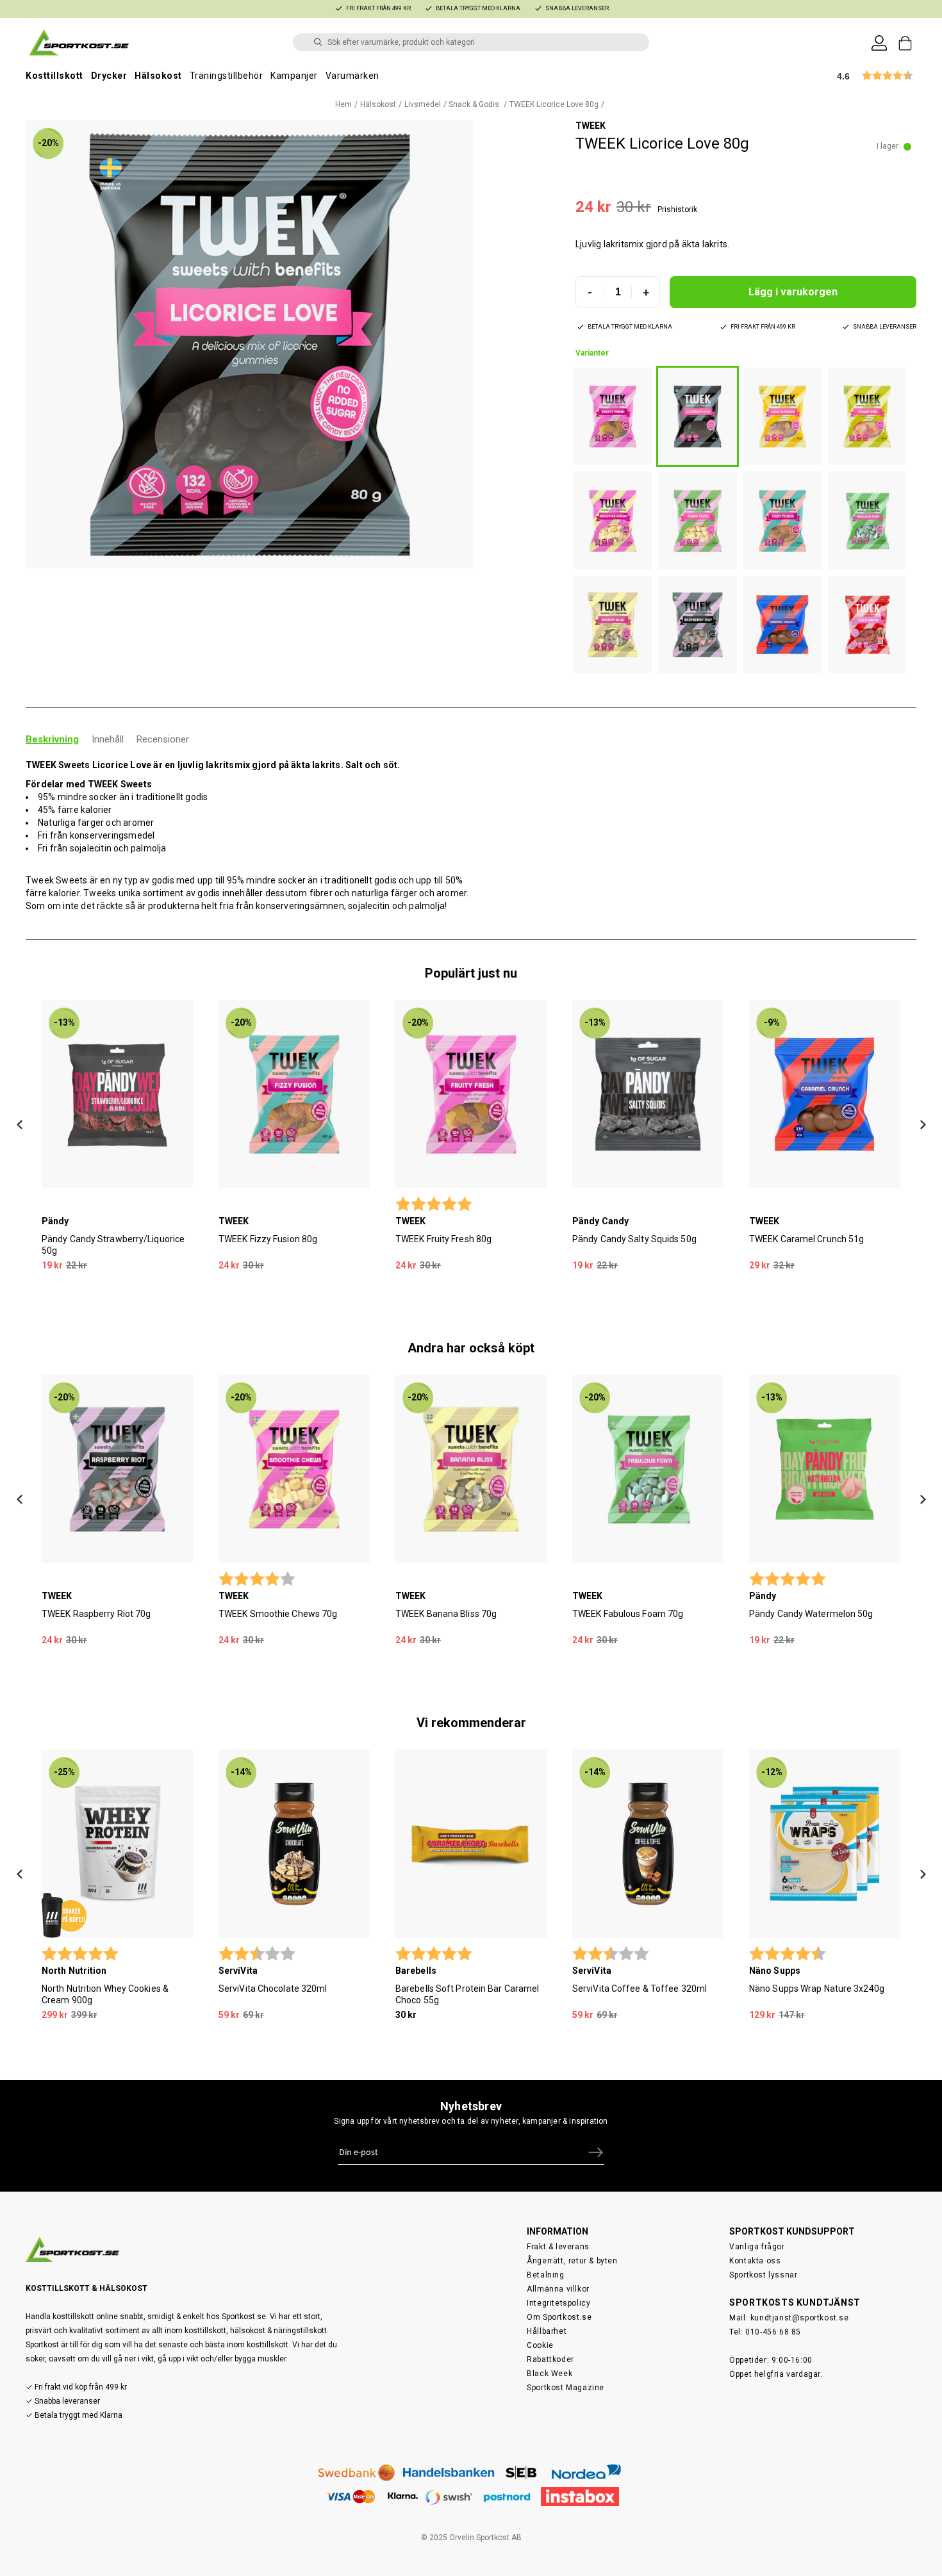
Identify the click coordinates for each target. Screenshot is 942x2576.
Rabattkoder (550, 2359)
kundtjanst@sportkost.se (800, 2318)
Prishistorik (677, 209)
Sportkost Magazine (566, 2388)
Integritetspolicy (558, 2303)
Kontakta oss (755, 2261)
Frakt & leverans (558, 2247)
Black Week (549, 2374)
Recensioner (163, 739)
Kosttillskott (54, 76)
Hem (343, 104)
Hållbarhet (547, 2331)
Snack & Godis (475, 104)
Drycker (109, 76)
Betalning (545, 2275)
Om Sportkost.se (559, 2317)
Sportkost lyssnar (763, 2275)
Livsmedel (423, 104)
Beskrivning (52, 739)
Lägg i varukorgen (793, 292)
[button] (250, 344)
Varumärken (352, 76)
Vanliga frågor (757, 2247)
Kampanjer (294, 76)
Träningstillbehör (227, 76)
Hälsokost (158, 76)
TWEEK (591, 126)
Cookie (540, 2345)
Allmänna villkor (558, 2289)
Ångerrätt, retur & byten (572, 2261)
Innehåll (108, 739)
